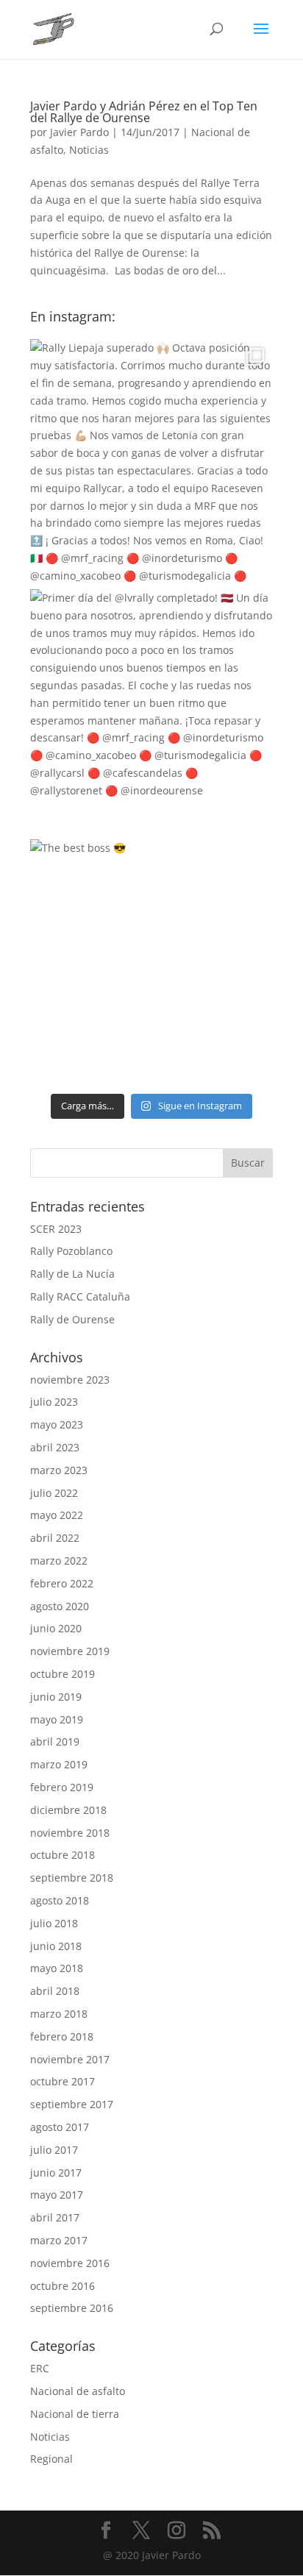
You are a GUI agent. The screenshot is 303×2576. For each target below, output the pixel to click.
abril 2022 (55, 1538)
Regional (51, 2459)
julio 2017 (54, 2150)
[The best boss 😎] (151, 961)
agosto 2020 (60, 1606)
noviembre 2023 (70, 1380)
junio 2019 (56, 1697)
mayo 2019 (57, 1719)
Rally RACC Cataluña (80, 1296)
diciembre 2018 (68, 1810)
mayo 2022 (57, 1515)
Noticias (89, 150)
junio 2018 (56, 1946)
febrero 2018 (62, 2036)
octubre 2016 (63, 2286)
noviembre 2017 (70, 2059)
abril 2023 (55, 1447)
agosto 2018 (60, 1900)
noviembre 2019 (70, 1651)
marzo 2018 (59, 2014)
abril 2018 (55, 1991)
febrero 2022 (62, 1583)
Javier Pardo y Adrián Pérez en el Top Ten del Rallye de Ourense (144, 112)
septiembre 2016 (72, 2308)
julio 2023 (54, 1402)
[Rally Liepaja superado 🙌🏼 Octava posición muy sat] (151, 460)
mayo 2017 (57, 2195)
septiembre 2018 (72, 1878)
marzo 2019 (59, 1764)
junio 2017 (56, 2173)
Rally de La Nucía (72, 1274)
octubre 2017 (63, 2081)
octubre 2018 (63, 1855)
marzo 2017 (59, 2240)
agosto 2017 (60, 2127)
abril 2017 (55, 2217)
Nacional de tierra (75, 2414)
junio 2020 (56, 1628)
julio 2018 (54, 1923)
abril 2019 (55, 1741)
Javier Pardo (79, 132)
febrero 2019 (62, 1787)
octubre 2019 (63, 1674)
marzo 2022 (59, 1561)
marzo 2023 (59, 1470)
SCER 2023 (56, 1229)
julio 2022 (54, 1493)
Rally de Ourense (72, 1319)
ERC (40, 2368)
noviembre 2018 (70, 1833)
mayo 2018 (57, 1968)
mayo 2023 (57, 1424)
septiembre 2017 (72, 2104)
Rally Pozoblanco (71, 1251)
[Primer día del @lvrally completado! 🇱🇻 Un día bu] (151, 711)
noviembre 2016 (70, 2263)
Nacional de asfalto (78, 2391)
